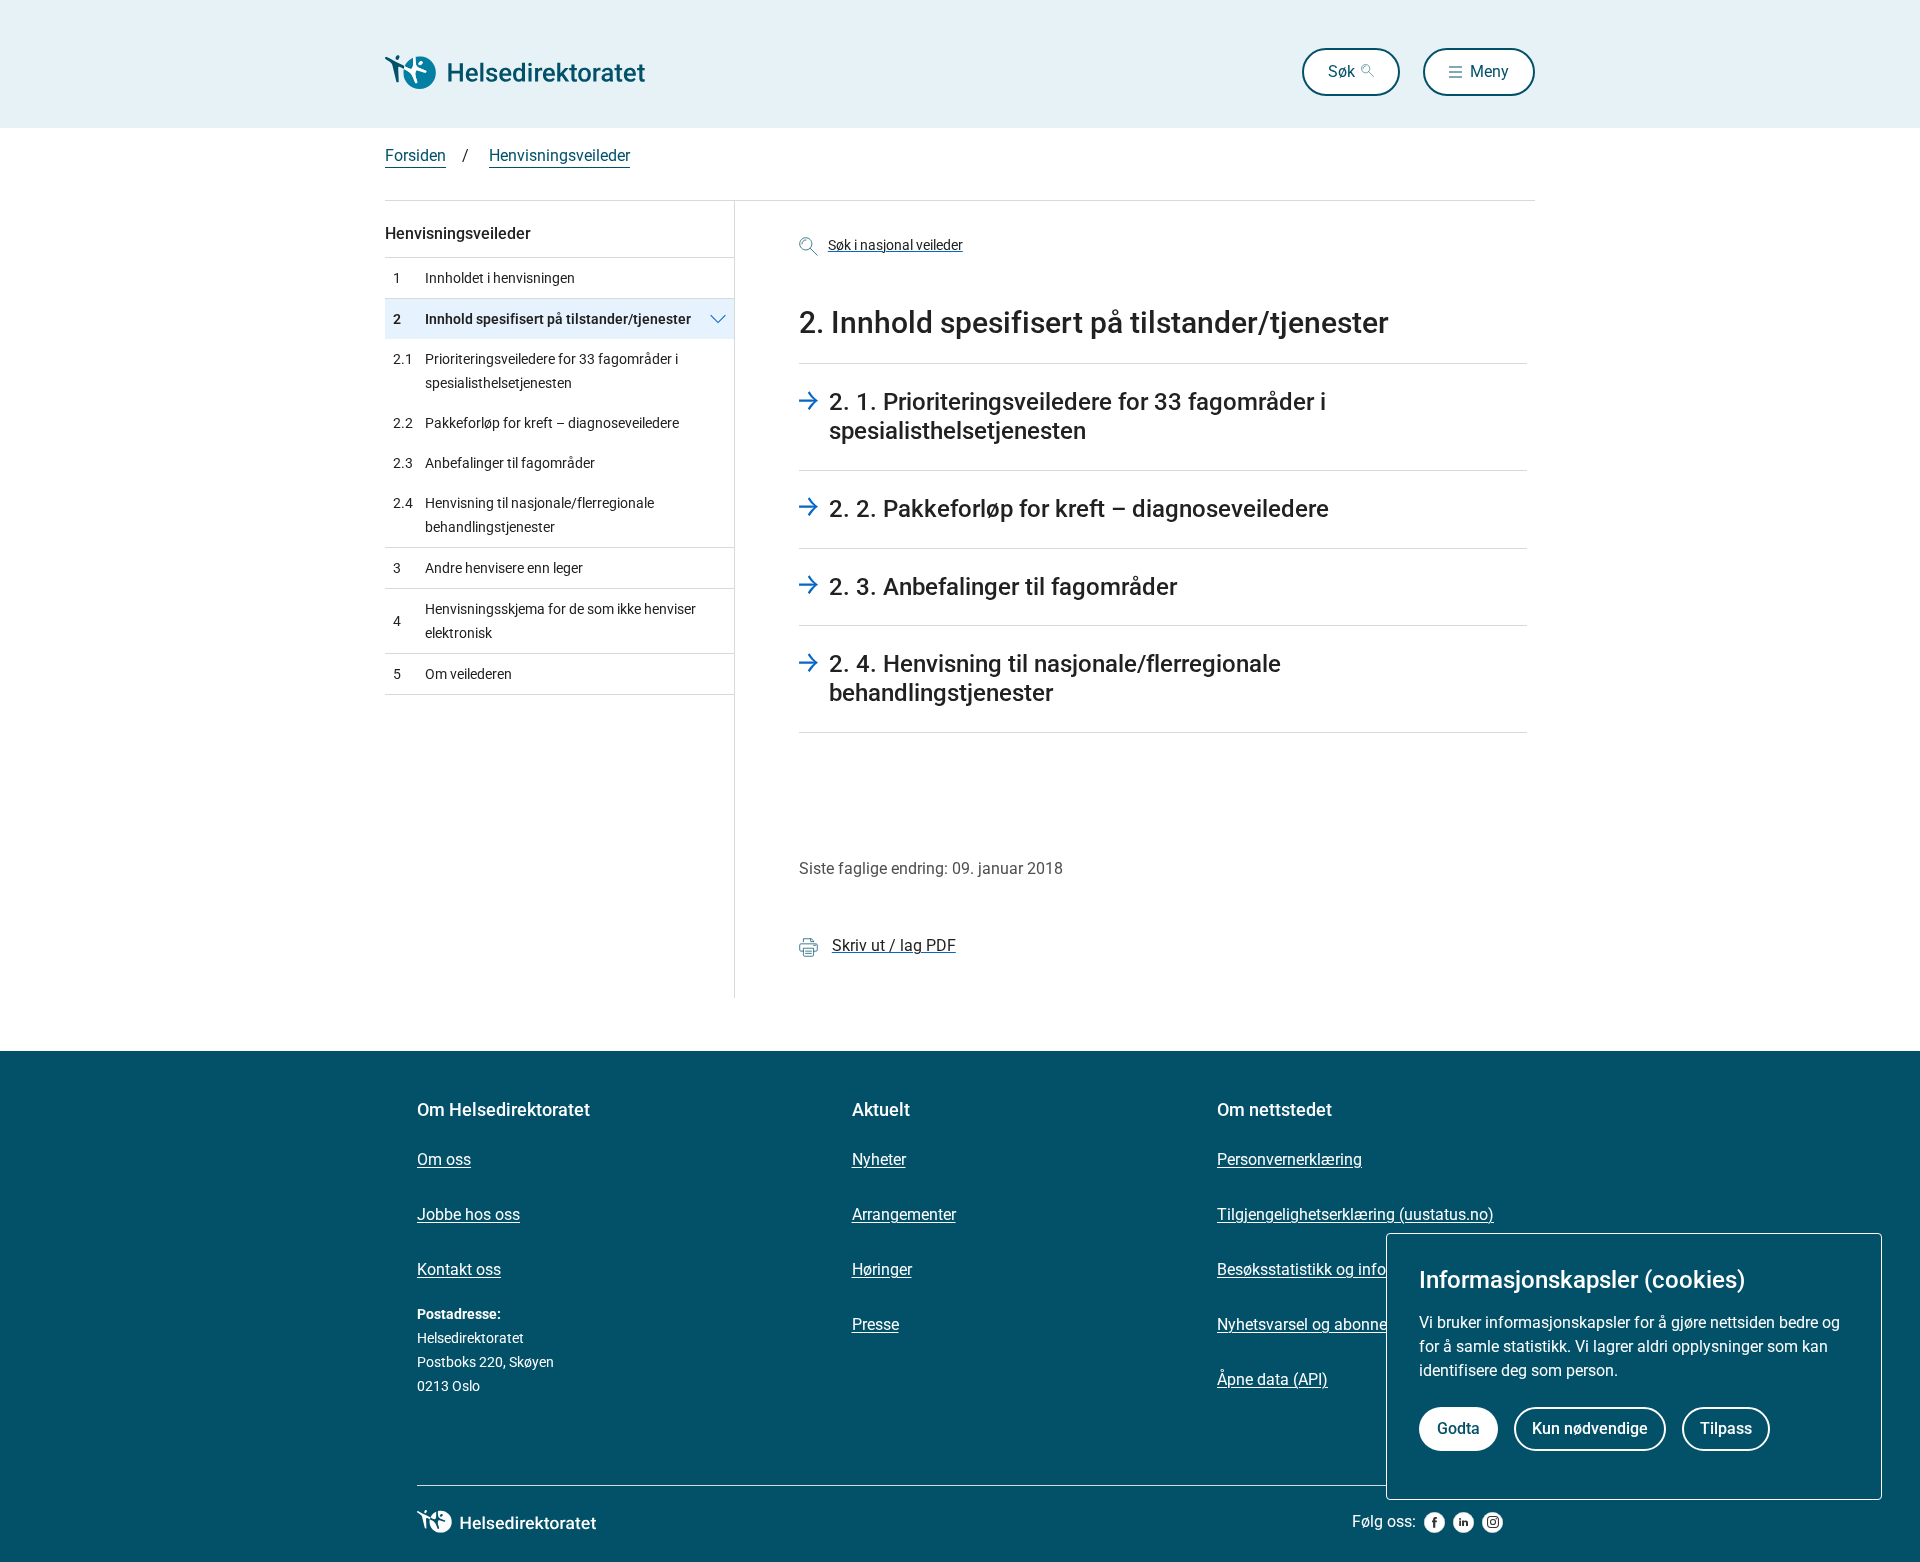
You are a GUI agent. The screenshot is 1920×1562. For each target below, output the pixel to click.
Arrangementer (904, 1214)
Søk (1341, 71)
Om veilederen (452, 674)
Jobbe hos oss (468, 1214)
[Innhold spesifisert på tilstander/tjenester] (718, 319)
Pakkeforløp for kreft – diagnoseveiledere (536, 423)
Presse (875, 1324)
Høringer (882, 1269)
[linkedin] (1463, 1522)
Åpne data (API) (1272, 1379)
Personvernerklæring (1289, 1159)
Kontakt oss (459, 1269)
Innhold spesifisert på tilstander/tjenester (542, 319)
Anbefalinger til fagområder (494, 463)
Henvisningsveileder (559, 155)
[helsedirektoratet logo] (521, 1522)
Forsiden (415, 155)
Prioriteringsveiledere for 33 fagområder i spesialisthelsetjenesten (535, 371)
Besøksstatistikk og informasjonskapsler (1360, 1269)
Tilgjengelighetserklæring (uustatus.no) (1355, 1214)
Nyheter (879, 1159)
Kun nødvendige (1590, 1428)
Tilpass (1726, 1428)
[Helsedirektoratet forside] (529, 72)
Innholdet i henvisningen (484, 278)
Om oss (444, 1159)
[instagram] (1492, 1522)
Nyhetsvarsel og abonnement (1320, 1324)
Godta (1458, 1428)
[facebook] (1434, 1522)
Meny (1489, 71)
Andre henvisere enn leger (488, 568)
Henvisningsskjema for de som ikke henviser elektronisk (544, 621)
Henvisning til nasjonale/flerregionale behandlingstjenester (523, 515)
